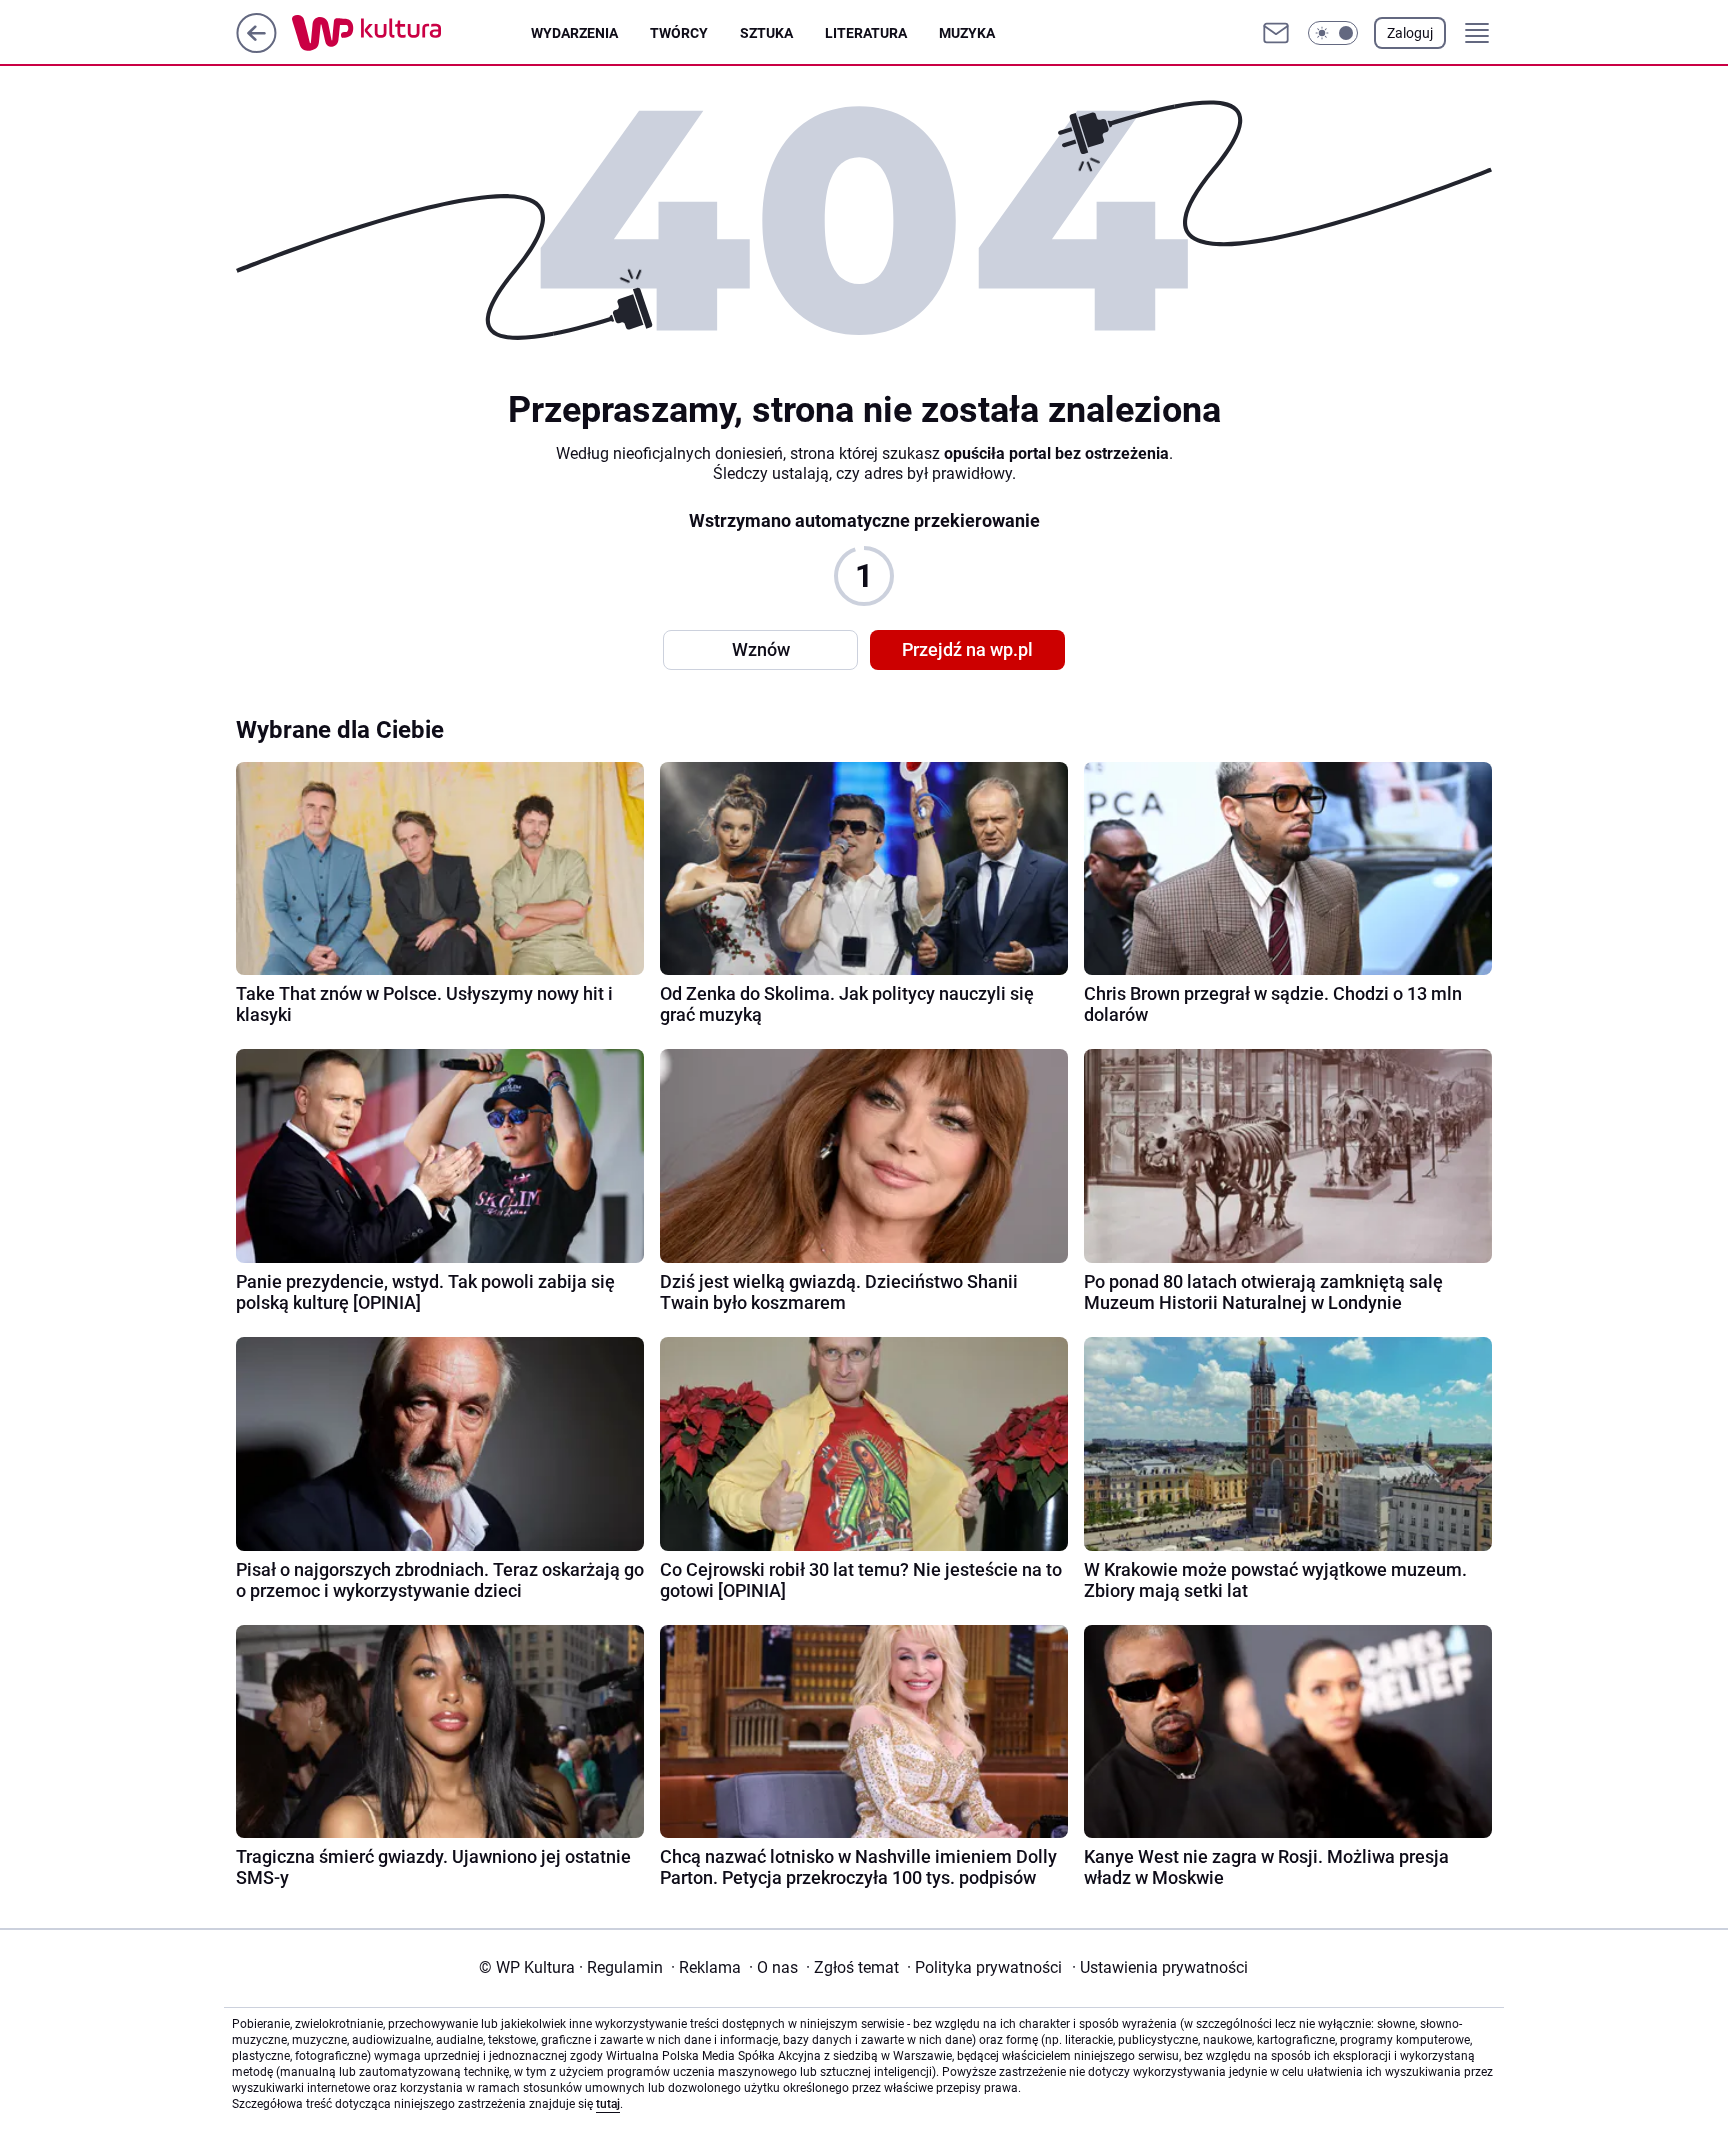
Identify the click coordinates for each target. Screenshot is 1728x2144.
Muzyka (967, 33)
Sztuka (766, 33)
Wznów (761, 649)
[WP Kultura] (411, 33)
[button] (1333, 33)
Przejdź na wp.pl (967, 649)
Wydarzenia (574, 33)
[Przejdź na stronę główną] (256, 47)
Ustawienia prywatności (1160, 1967)
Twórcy (679, 33)
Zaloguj (1410, 33)
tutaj (608, 2104)
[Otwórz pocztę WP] (1276, 33)
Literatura (866, 33)
